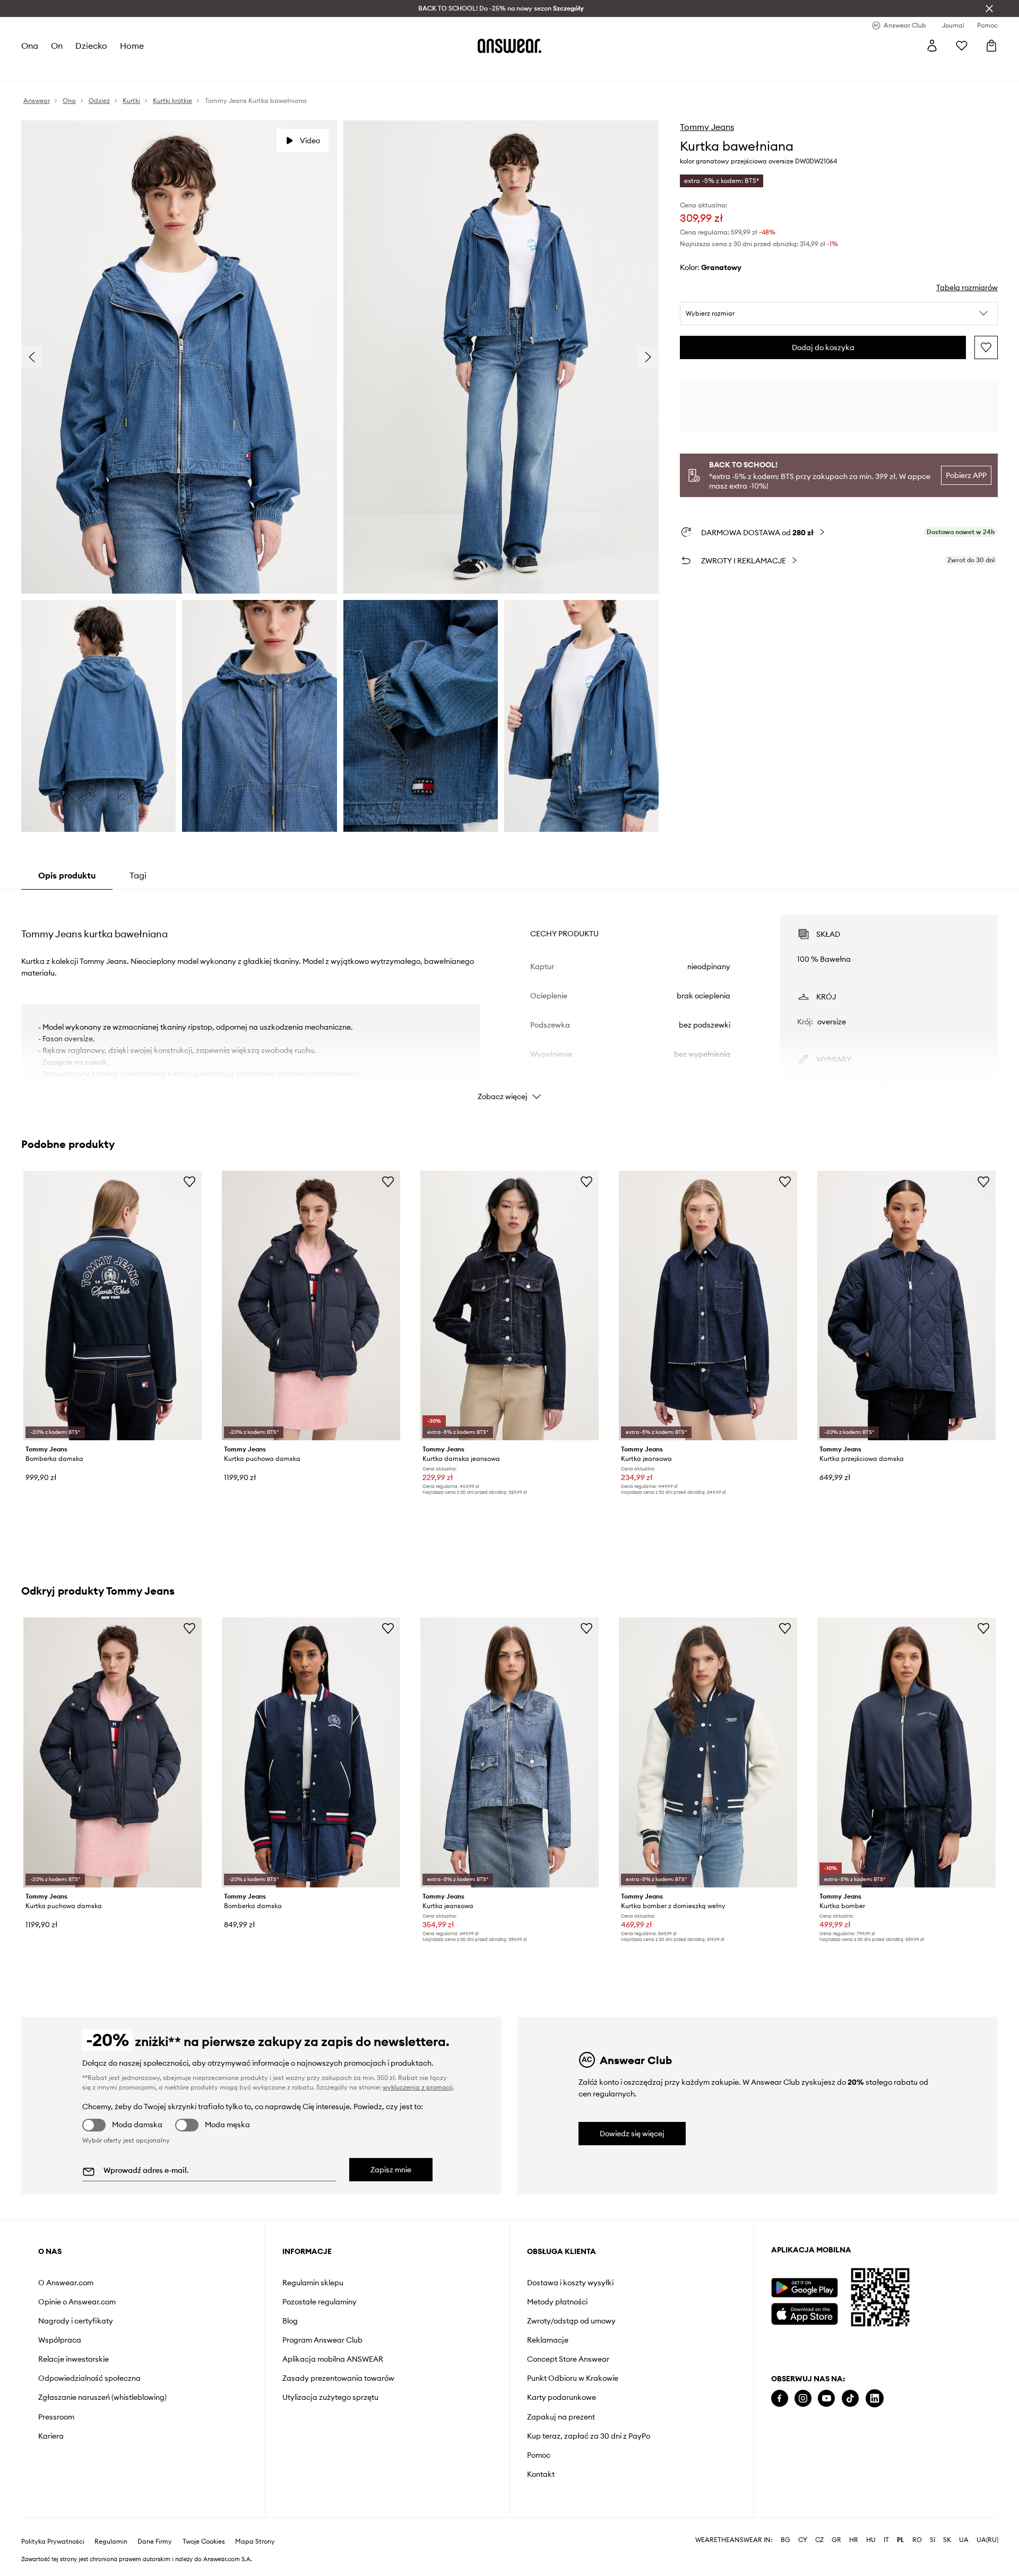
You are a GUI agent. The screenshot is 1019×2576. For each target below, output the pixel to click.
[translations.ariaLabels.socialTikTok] (850, 2399)
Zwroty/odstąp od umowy (571, 2321)
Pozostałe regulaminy (319, 2302)
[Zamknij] (989, 8)
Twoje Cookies (204, 2542)
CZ (819, 2540)
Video (310, 141)
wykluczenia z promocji (418, 2087)
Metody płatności (557, 2302)
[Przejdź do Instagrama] (803, 2399)
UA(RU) (987, 2540)
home (132, 46)
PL (901, 2540)
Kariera (51, 2436)
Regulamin (111, 2542)
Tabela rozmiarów (967, 288)
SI (932, 2540)
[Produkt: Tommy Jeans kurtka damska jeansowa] (509, 1306)
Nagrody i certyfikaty (76, 2321)
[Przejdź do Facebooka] (780, 2399)
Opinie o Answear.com (77, 2302)
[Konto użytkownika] (932, 46)
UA (964, 2540)
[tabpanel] (509, 998)
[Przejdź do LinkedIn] (875, 2399)
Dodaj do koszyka (823, 347)
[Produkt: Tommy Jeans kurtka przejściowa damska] (906, 1306)
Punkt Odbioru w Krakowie (573, 2378)
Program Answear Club (322, 2340)
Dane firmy (155, 2542)
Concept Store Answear (568, 2359)
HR (854, 2540)
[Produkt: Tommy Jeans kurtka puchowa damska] (311, 1306)
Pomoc (539, 2455)
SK (947, 2540)
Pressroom (56, 2417)
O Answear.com (66, 2283)
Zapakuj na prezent (561, 2417)
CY (803, 2540)
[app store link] (804, 2313)
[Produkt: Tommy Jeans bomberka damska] (113, 1306)
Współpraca (60, 2340)
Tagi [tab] (138, 875)
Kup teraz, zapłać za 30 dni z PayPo (589, 2436)
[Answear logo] (509, 46)
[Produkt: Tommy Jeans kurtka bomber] (906, 1752)
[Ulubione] (962, 46)
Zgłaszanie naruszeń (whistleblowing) (102, 2397)
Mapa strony (255, 2542)
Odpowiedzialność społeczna (89, 2378)
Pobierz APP (966, 475)
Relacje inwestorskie (74, 2359)
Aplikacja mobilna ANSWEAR (333, 2359)
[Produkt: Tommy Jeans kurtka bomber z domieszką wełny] (708, 1752)
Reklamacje (548, 2340)
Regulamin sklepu (313, 2283)
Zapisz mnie (391, 2170)
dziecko (91, 46)
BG (785, 2540)
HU (871, 2540)
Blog (290, 2321)
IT (886, 2540)
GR (836, 2540)
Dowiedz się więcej (632, 2134)
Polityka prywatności (53, 2542)
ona (30, 46)
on (57, 46)
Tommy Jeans (707, 127)
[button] (839, 314)
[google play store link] (804, 2288)
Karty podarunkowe (562, 2397)
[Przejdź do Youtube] (826, 2399)
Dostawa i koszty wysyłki (570, 2283)
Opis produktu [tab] (67, 875)
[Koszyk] (991, 46)
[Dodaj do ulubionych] (986, 347)
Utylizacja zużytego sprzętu (330, 2397)
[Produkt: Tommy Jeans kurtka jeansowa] (708, 1306)
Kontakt (541, 2474)
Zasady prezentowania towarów (338, 2378)
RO (917, 2540)
